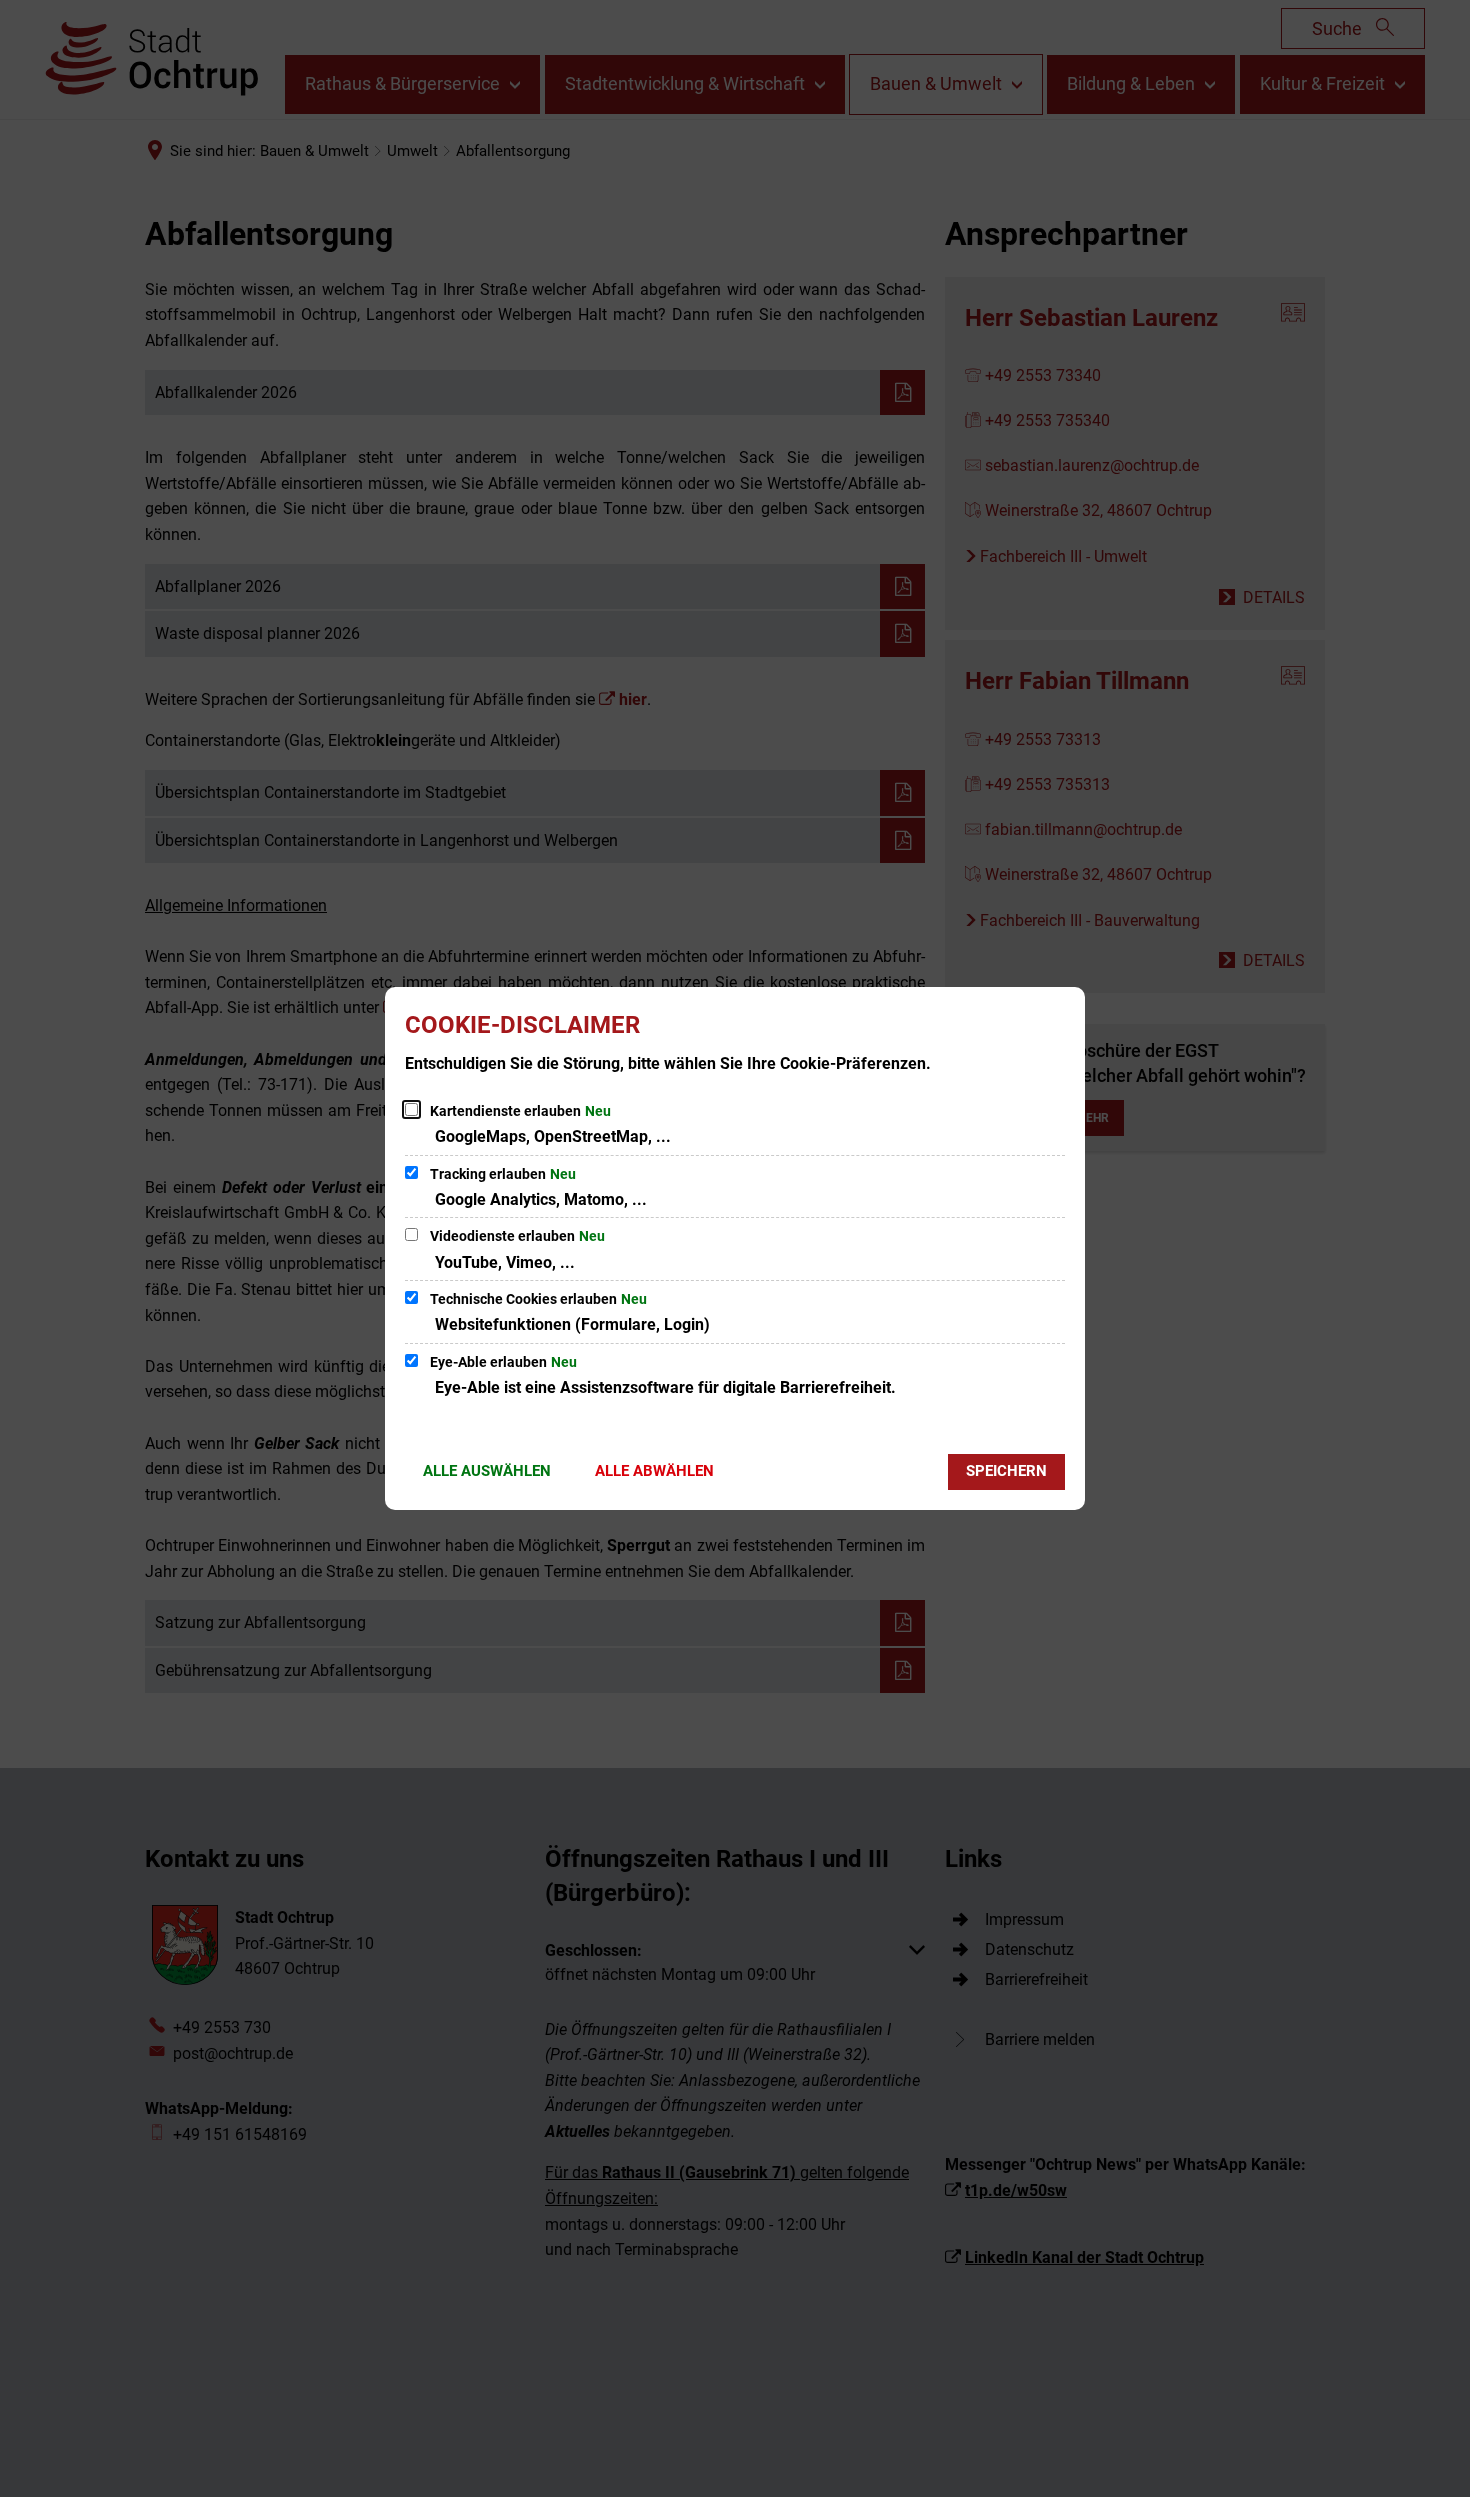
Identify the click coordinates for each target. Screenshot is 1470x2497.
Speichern (1006, 1471)
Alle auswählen (487, 1471)
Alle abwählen (654, 1471)
